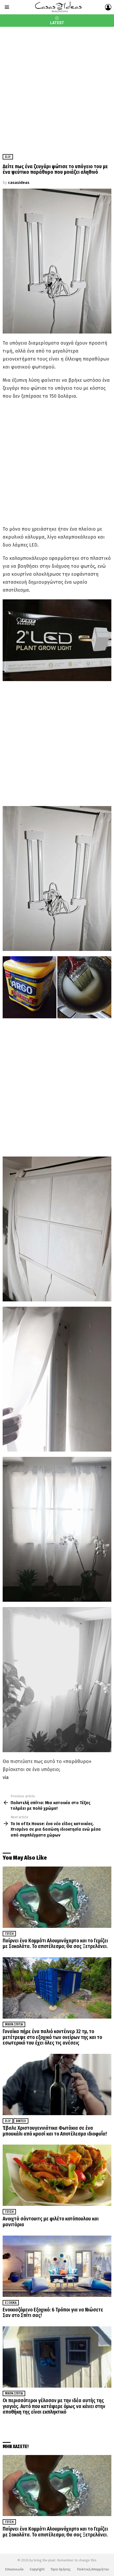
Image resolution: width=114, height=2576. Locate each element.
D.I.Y (8, 2121)
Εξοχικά (11, 2303)
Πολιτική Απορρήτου (93, 2569)
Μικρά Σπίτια (14, 2024)
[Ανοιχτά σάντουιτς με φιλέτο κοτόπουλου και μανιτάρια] (57, 2175)
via (6, 1777)
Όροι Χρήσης (61, 2569)
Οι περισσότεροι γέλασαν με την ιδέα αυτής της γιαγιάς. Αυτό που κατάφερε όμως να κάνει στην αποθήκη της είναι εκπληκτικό (54, 2406)
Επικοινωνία (14, 2569)
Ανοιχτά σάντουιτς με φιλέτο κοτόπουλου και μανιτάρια (51, 2222)
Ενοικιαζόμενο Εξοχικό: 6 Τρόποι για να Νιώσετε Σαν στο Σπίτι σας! (53, 2313)
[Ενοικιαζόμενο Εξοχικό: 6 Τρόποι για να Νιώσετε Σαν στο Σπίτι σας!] (57, 2266)
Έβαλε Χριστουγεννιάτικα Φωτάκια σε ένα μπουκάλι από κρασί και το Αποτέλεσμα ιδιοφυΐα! (55, 2131)
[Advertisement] (57, 86)
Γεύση (9, 1934)
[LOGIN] (108, 7)
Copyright (37, 2569)
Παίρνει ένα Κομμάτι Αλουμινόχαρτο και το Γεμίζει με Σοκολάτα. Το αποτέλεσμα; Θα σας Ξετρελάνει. (55, 1944)
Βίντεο (21, 2121)
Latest (57, 23)
